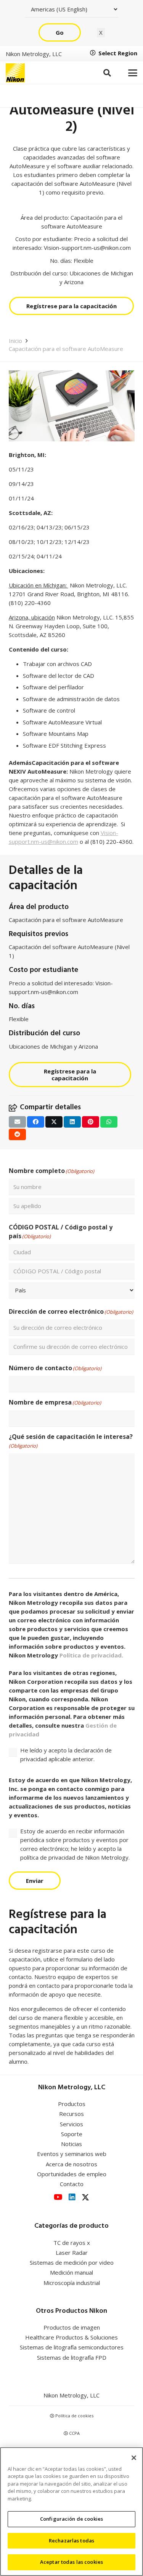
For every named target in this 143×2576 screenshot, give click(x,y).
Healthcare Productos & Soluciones (71, 2337)
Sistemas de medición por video (72, 2262)
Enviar (35, 1881)
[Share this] (36, 1122)
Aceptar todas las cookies (71, 2562)
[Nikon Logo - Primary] (15, 73)
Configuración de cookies (71, 2519)
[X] (85, 2197)
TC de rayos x (72, 2243)
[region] (71, 2512)
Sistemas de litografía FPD (72, 2357)
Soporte (72, 2134)
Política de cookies (74, 2416)
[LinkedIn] (72, 2197)
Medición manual (71, 2272)
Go (60, 32)
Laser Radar (72, 2253)
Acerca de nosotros (71, 2164)
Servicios (71, 2124)
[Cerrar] (134, 2458)
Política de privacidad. (91, 1655)
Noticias (71, 2144)
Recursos (71, 2114)
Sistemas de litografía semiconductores (72, 2347)
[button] (107, 73)
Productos (72, 2104)
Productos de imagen (72, 2327)
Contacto (72, 2184)
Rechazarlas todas (71, 2541)
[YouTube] (58, 2197)
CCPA (74, 2433)
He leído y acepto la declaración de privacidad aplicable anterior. (66, 1755)
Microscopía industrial (72, 2283)
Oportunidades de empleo (72, 2174)
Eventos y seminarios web (72, 2154)
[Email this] (17, 1122)
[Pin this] (91, 1122)
